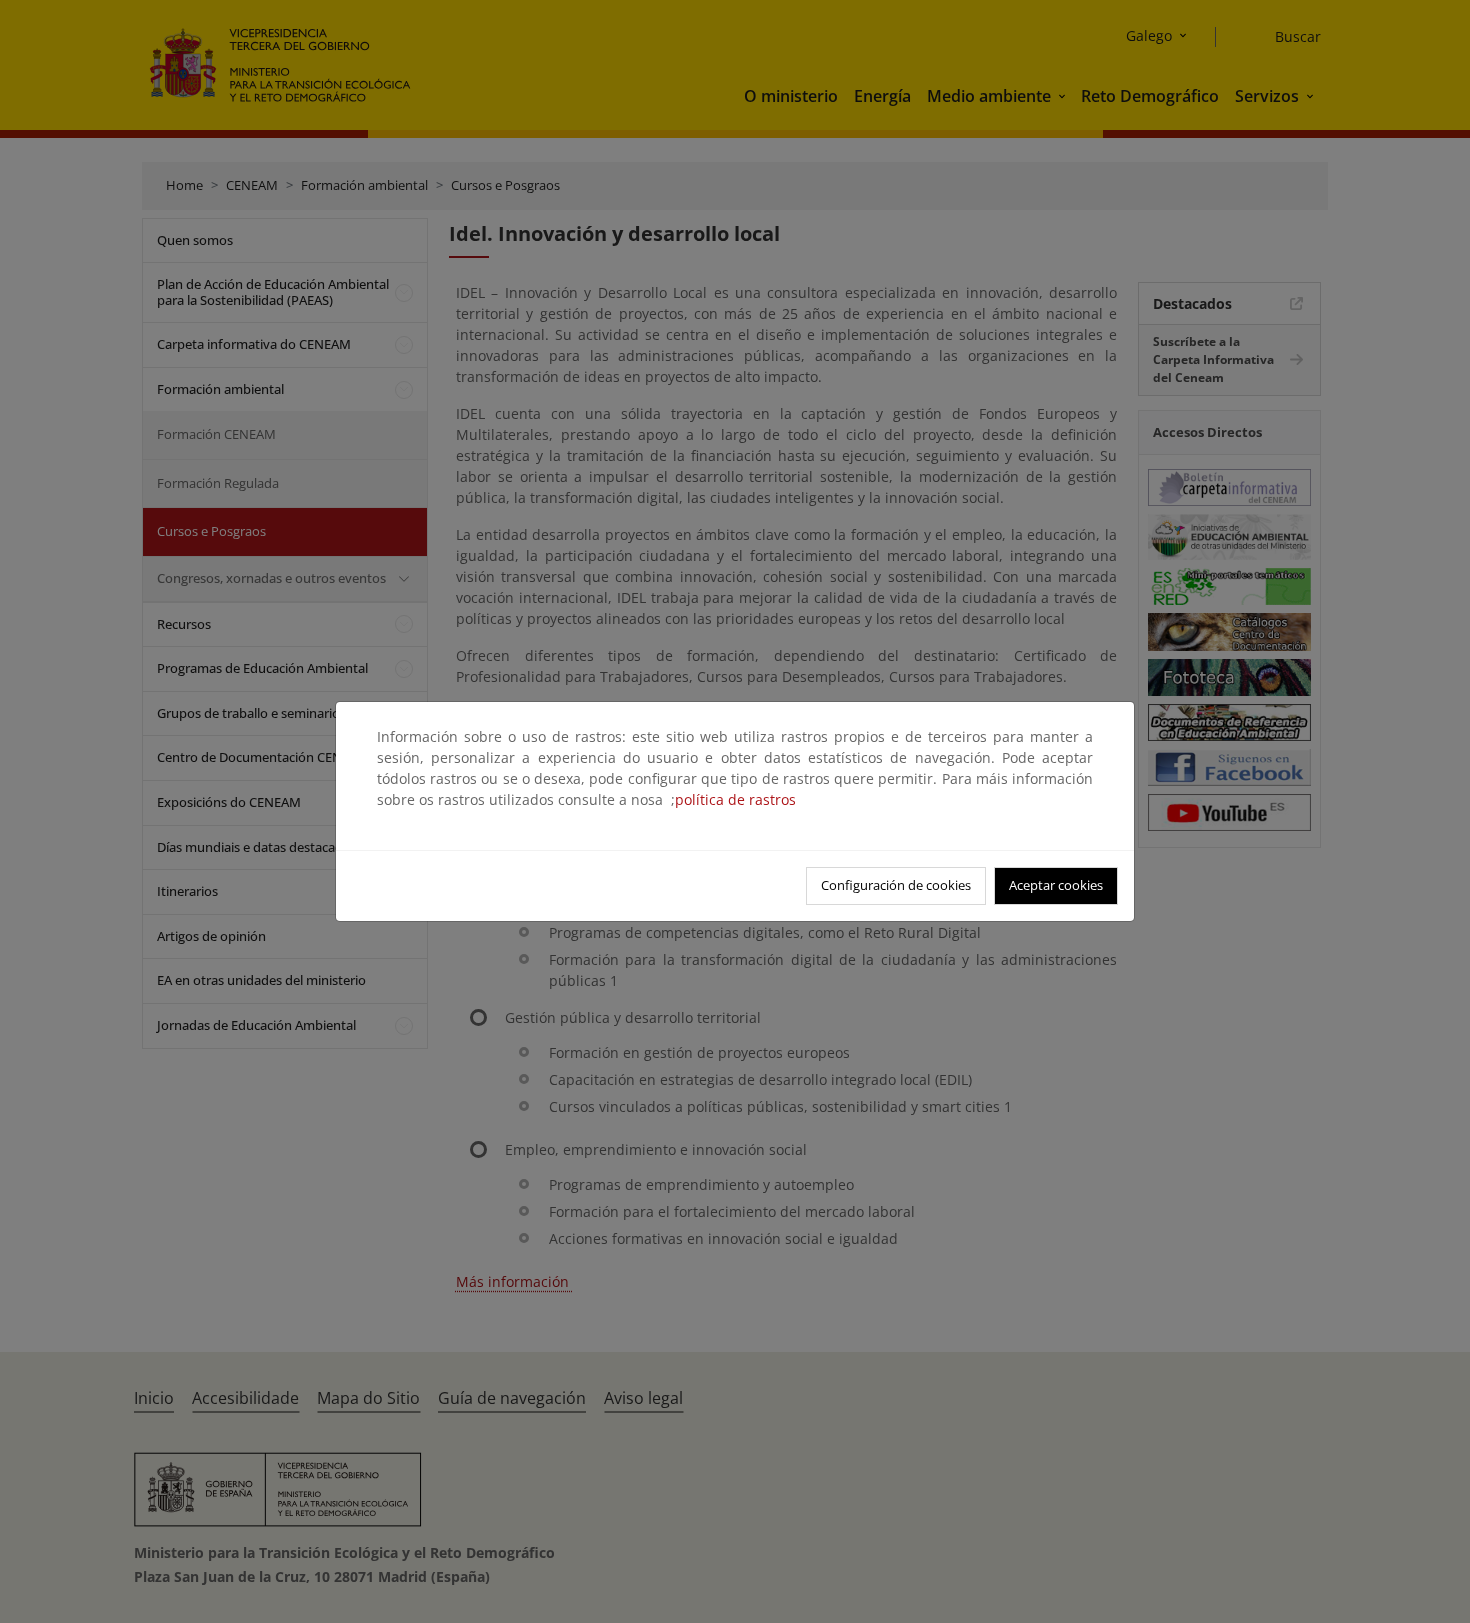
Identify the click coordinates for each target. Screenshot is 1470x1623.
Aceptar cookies (1056, 885)
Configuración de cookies (896, 885)
